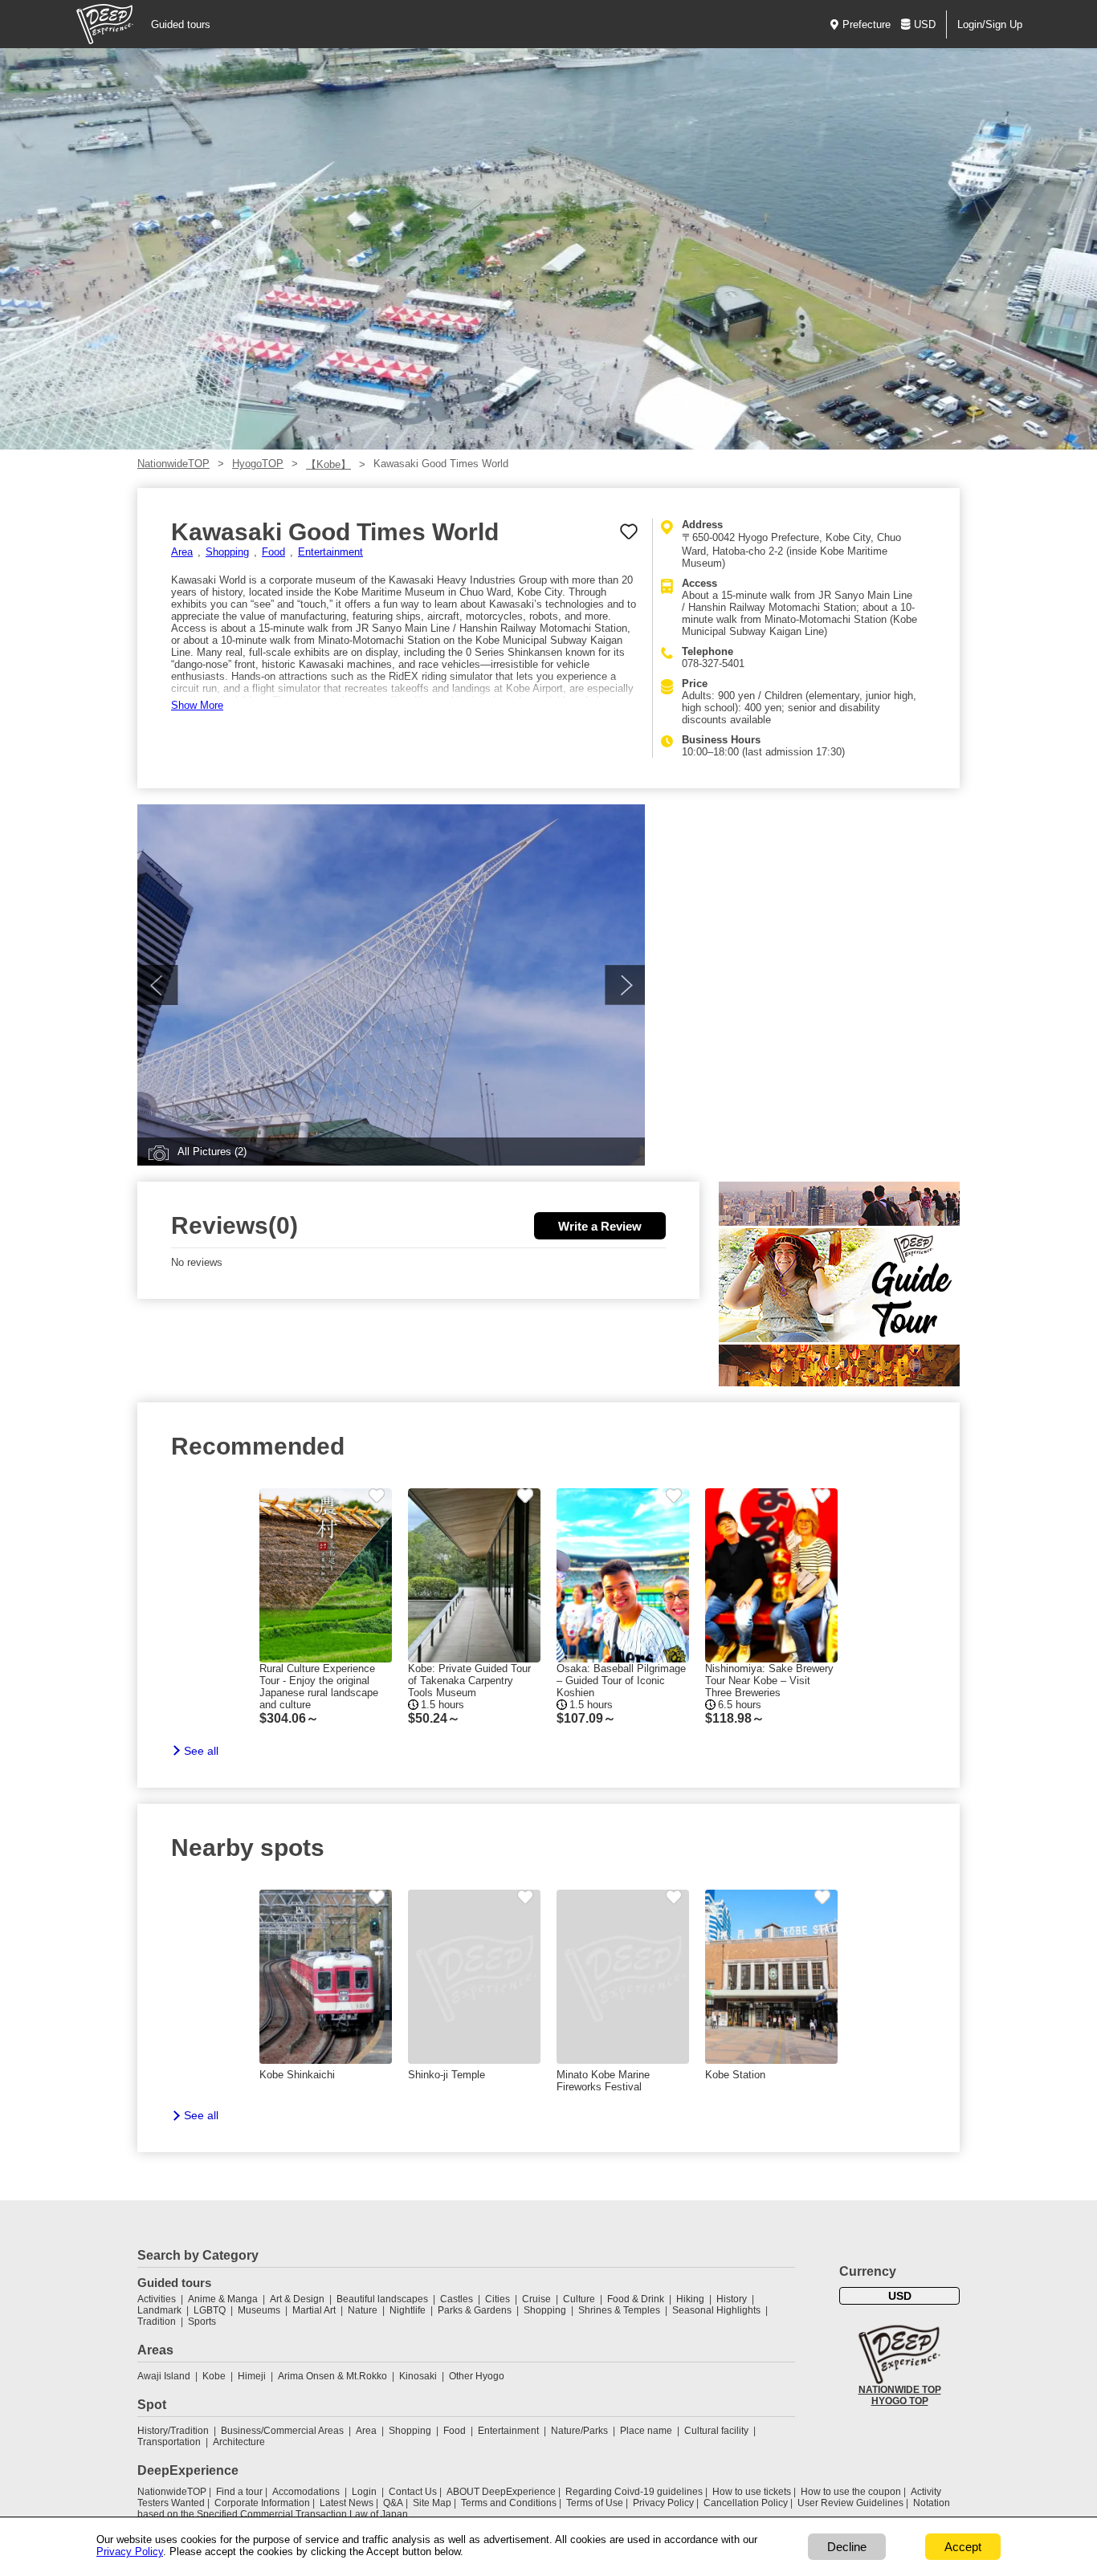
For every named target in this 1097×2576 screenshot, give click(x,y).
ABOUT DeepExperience (501, 2492)
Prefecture (867, 24)
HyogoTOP (258, 464)
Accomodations (306, 2492)
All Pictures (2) (212, 1152)
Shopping (227, 552)
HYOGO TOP (900, 2401)
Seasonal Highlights (716, 2310)
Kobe (214, 2376)
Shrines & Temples (619, 2310)
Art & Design (297, 2299)
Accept (963, 2547)
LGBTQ (210, 2310)
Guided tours (181, 24)
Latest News (347, 2503)
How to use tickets (752, 2492)
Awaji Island (164, 2376)
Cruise (536, 2299)
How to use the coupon (851, 2492)
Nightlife (408, 2310)
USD (925, 24)
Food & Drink (636, 2299)
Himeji (252, 2376)
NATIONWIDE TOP (900, 2390)
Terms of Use (595, 2503)
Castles (457, 2299)
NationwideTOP (173, 464)
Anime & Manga (223, 2299)
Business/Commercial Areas (282, 2431)
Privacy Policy (663, 2503)
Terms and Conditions (509, 2503)
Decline (847, 2547)
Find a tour (239, 2492)
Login (364, 2492)
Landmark (159, 2310)
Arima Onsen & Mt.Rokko (332, 2376)
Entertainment (330, 552)
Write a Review (600, 1226)
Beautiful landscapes (382, 2299)
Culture (579, 2299)
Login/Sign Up (990, 24)
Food (273, 552)
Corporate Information (262, 2503)
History (732, 2299)
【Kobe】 (328, 464)
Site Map (432, 2503)
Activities (157, 2299)
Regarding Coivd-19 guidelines (634, 2492)
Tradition (157, 2322)
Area (182, 552)
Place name (647, 2431)
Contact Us (413, 2492)
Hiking (690, 2299)
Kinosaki (418, 2376)
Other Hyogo (477, 2376)
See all (201, 1751)
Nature (363, 2310)
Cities (498, 2299)
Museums (259, 2310)
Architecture (239, 2442)
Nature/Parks (579, 2431)
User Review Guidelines (850, 2503)
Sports (202, 2322)
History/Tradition (173, 2431)
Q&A (393, 2503)
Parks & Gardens (475, 2310)
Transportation (169, 2442)
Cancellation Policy (746, 2503)
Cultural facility (716, 2431)
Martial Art (314, 2310)
